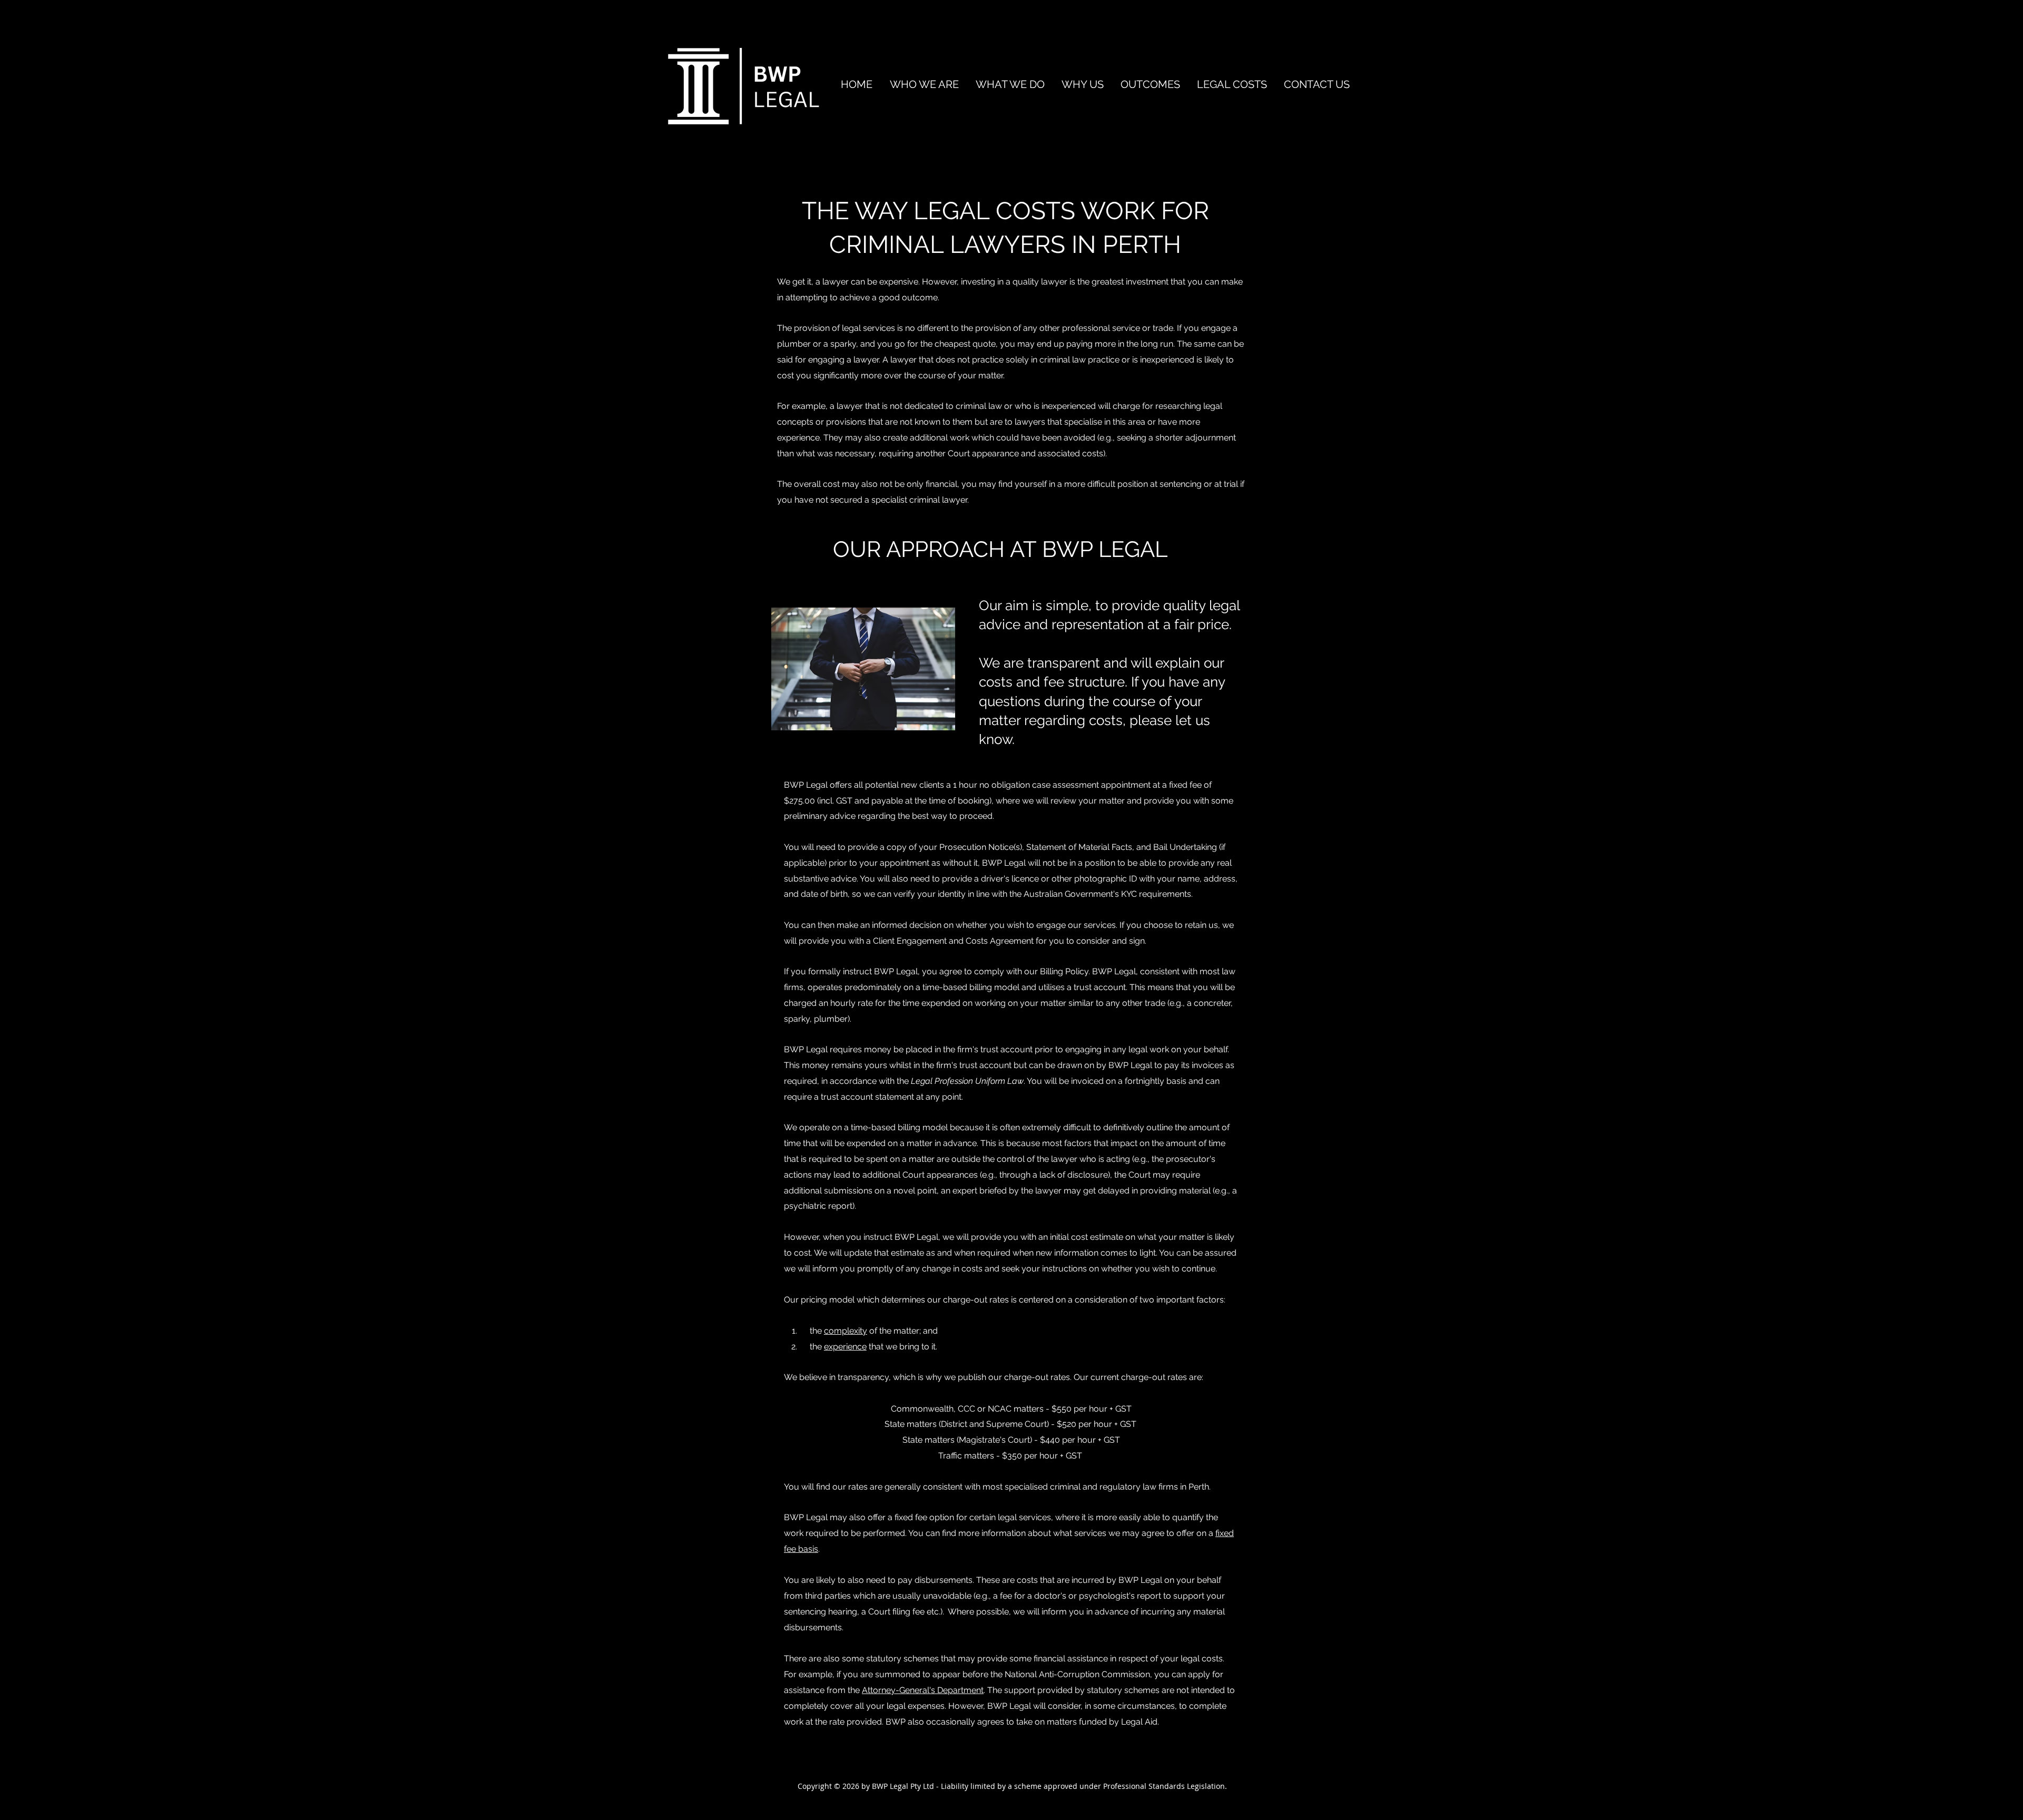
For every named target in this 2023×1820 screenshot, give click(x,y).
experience (845, 1347)
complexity (846, 1331)
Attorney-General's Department (923, 1690)
